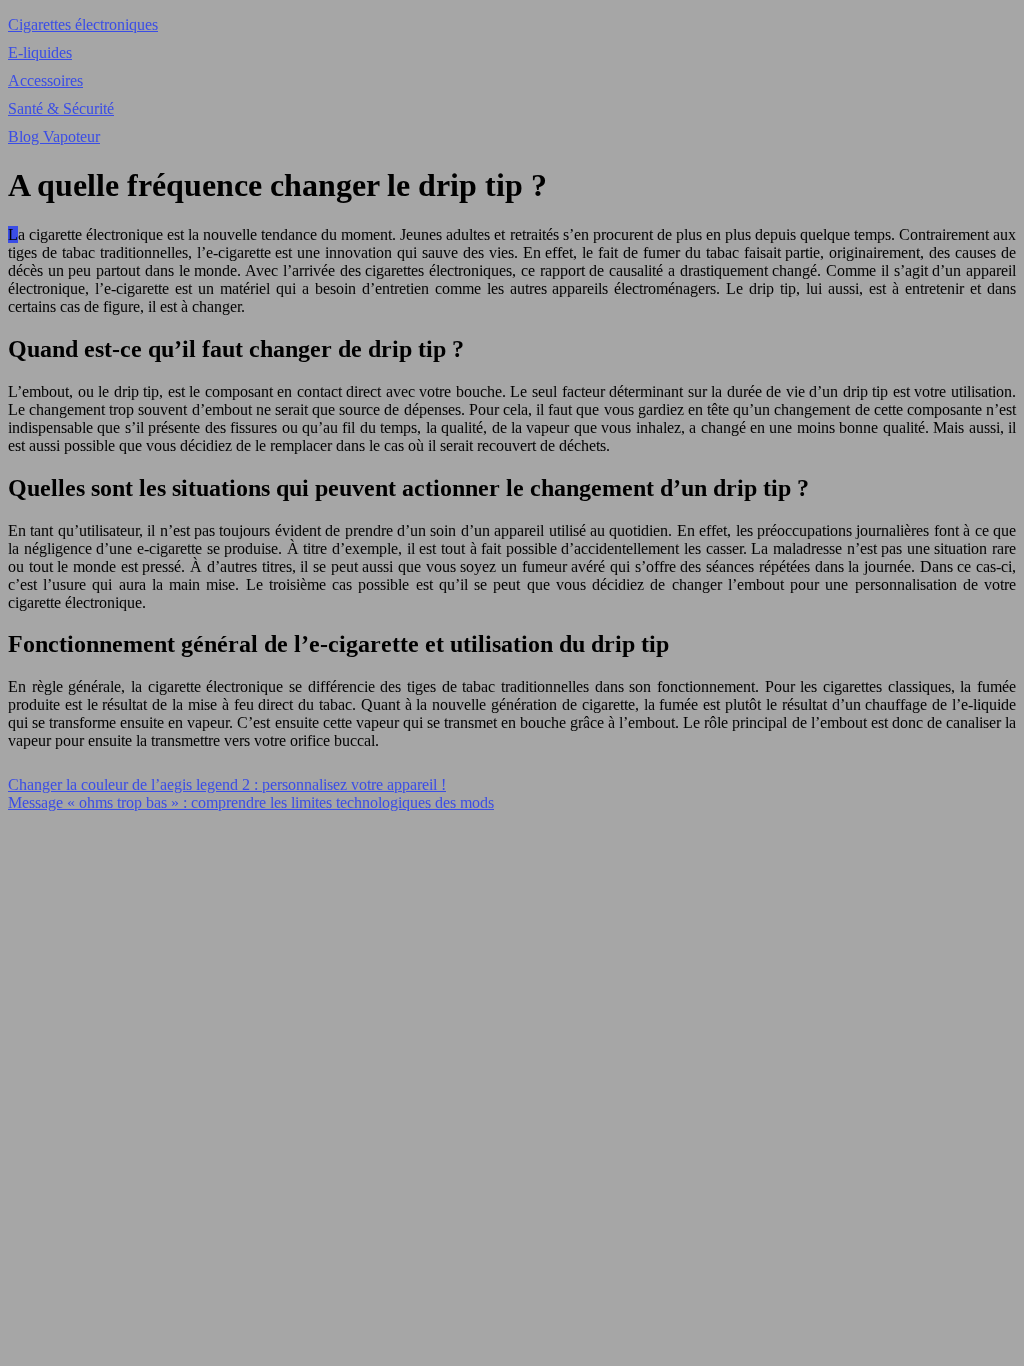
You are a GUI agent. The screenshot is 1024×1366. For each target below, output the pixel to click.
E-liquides (40, 52)
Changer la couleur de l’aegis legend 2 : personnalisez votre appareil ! (227, 784)
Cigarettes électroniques (83, 24)
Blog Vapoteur (54, 136)
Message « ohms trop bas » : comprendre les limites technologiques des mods (251, 802)
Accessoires (45, 80)
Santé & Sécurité (61, 108)
